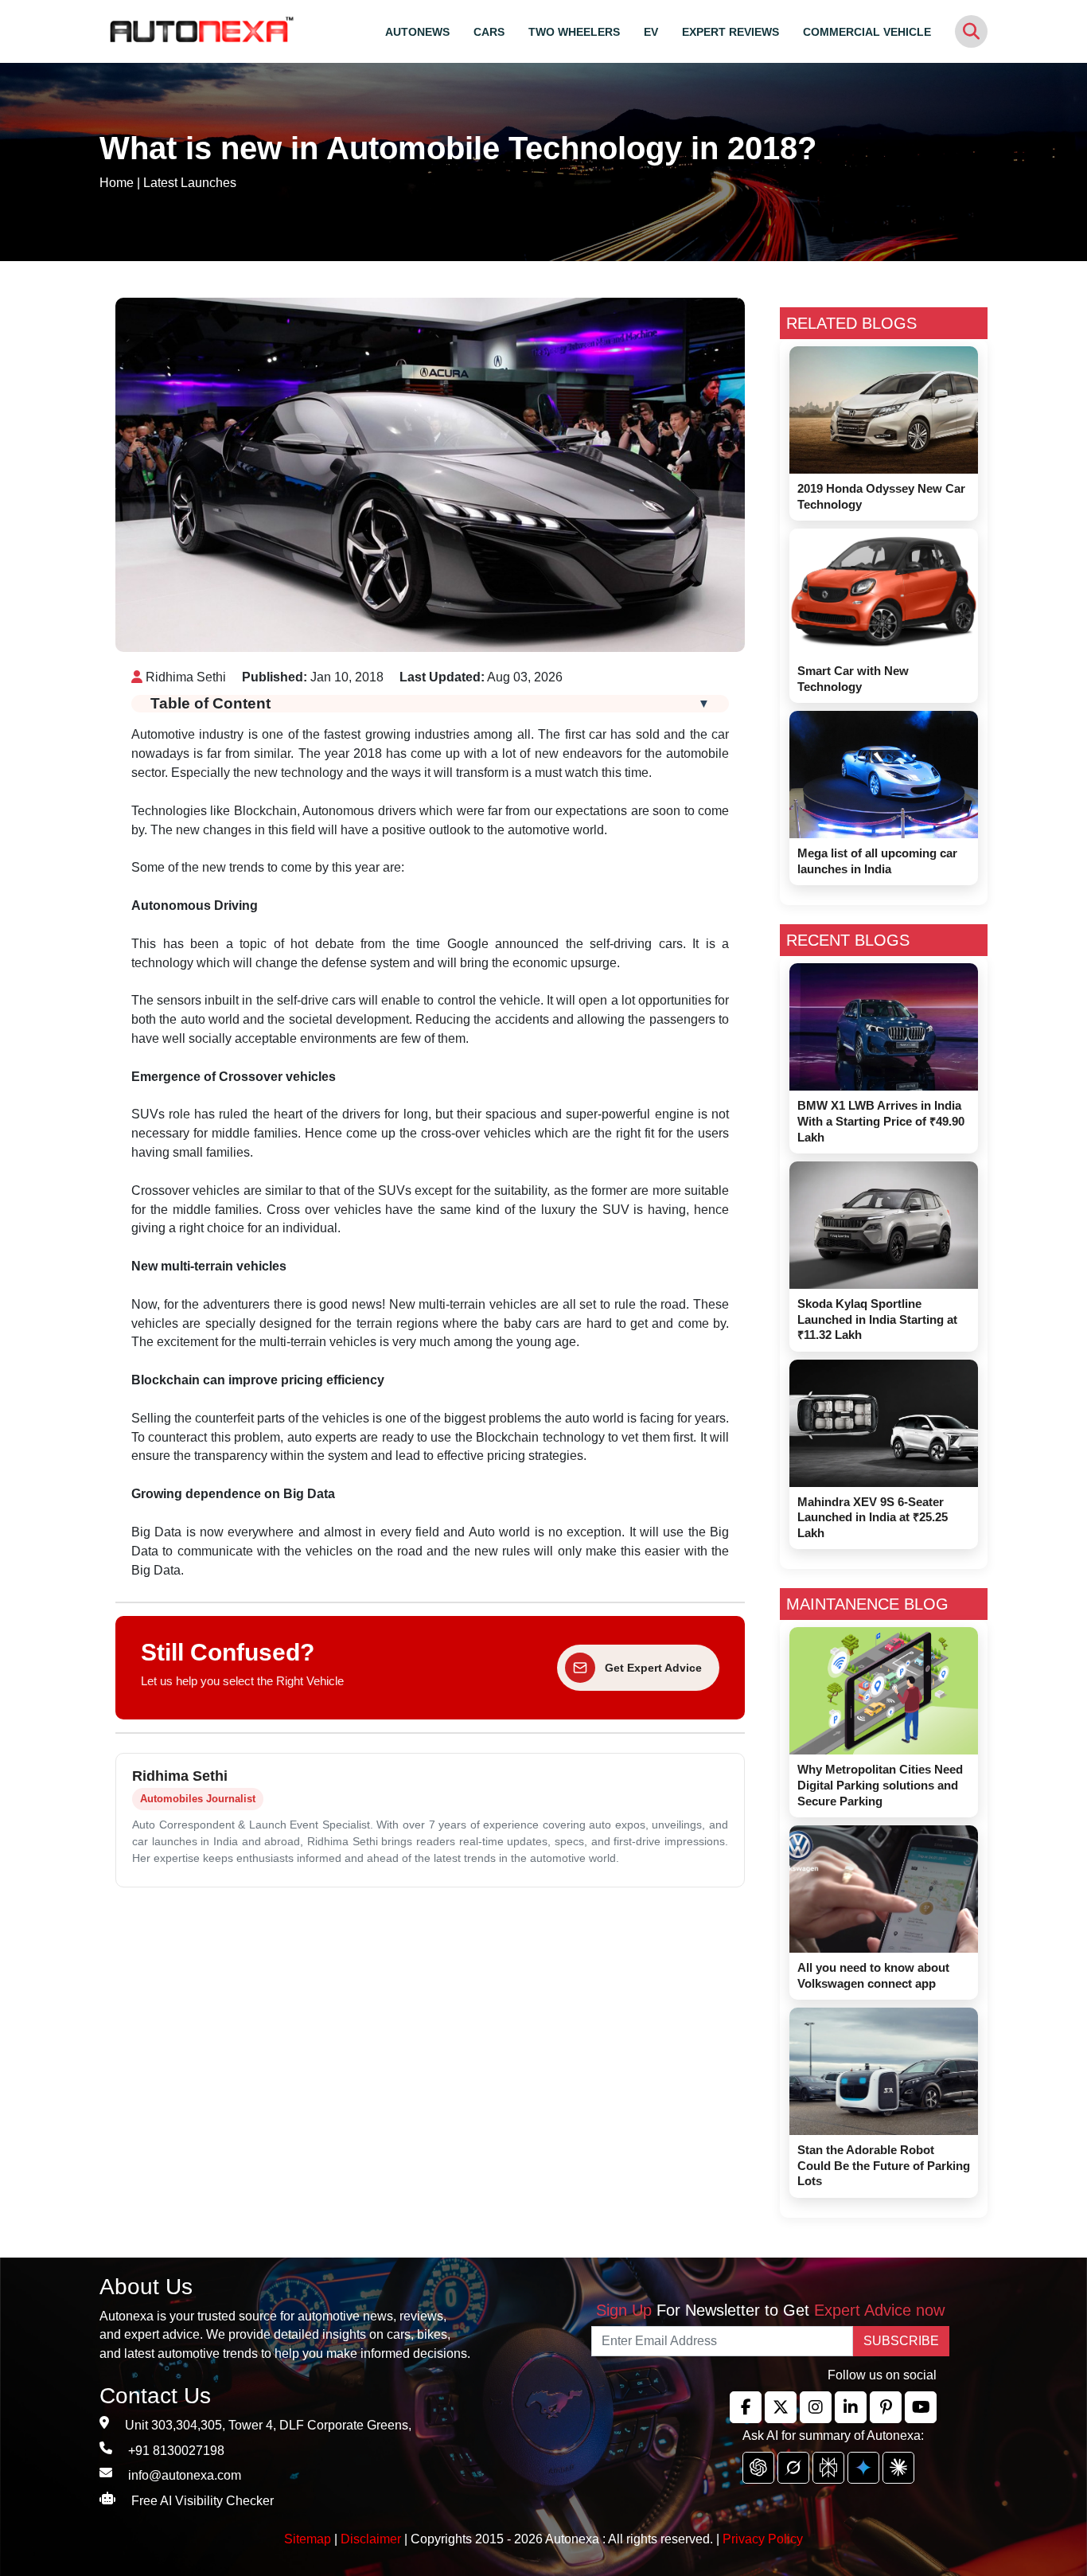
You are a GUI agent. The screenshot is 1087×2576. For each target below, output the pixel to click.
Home (117, 183)
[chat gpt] (758, 2468)
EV (651, 32)
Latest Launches (190, 183)
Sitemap (309, 2539)
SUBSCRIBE (901, 2341)
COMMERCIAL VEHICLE (867, 32)
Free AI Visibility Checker (203, 2501)
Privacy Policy (763, 2539)
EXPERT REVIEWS (731, 32)
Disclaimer (371, 2539)
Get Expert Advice (653, 1668)
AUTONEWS (417, 32)
